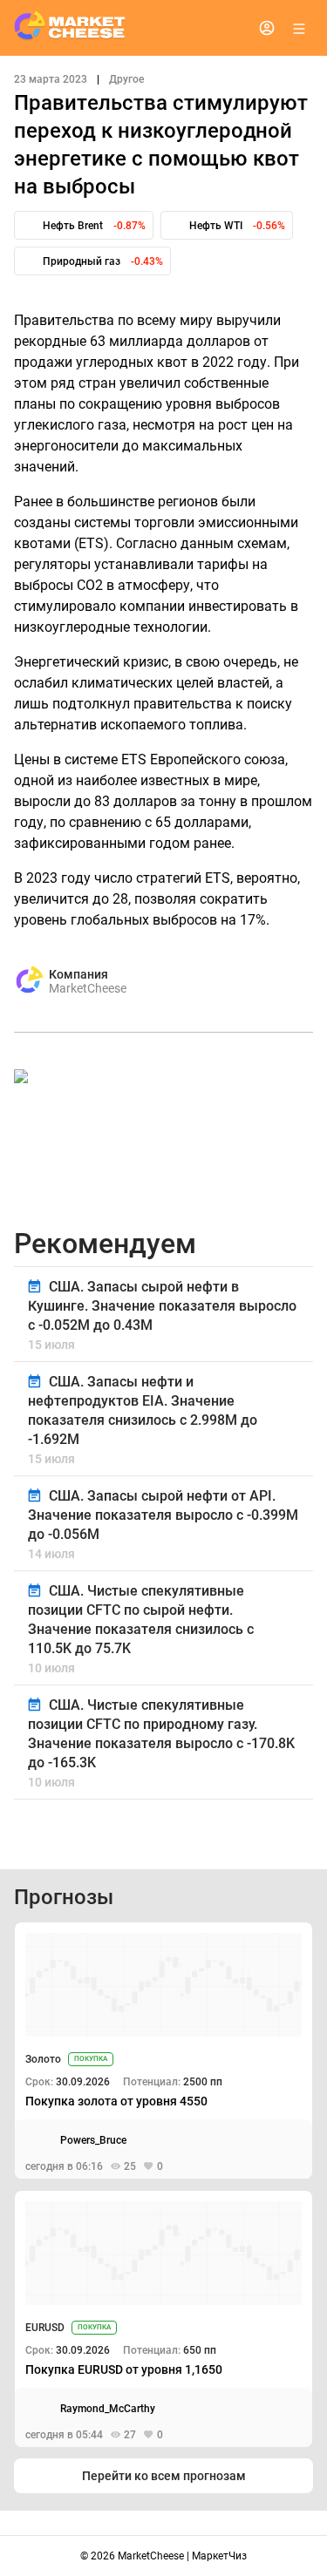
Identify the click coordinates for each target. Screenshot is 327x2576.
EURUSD (45, 2328)
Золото (43, 2059)
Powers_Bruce (93, 2140)
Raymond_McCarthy (108, 2409)
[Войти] (267, 28)
